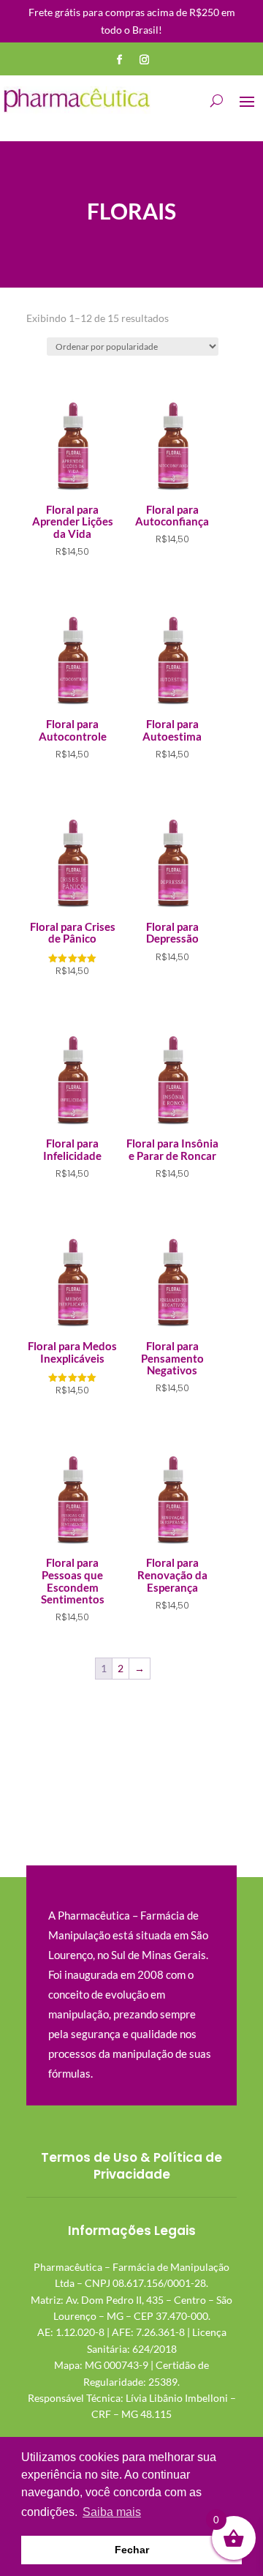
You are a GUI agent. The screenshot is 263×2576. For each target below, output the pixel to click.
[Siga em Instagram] (144, 60)
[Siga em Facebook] (119, 60)
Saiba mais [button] (112, 2512)
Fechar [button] (132, 2550)
